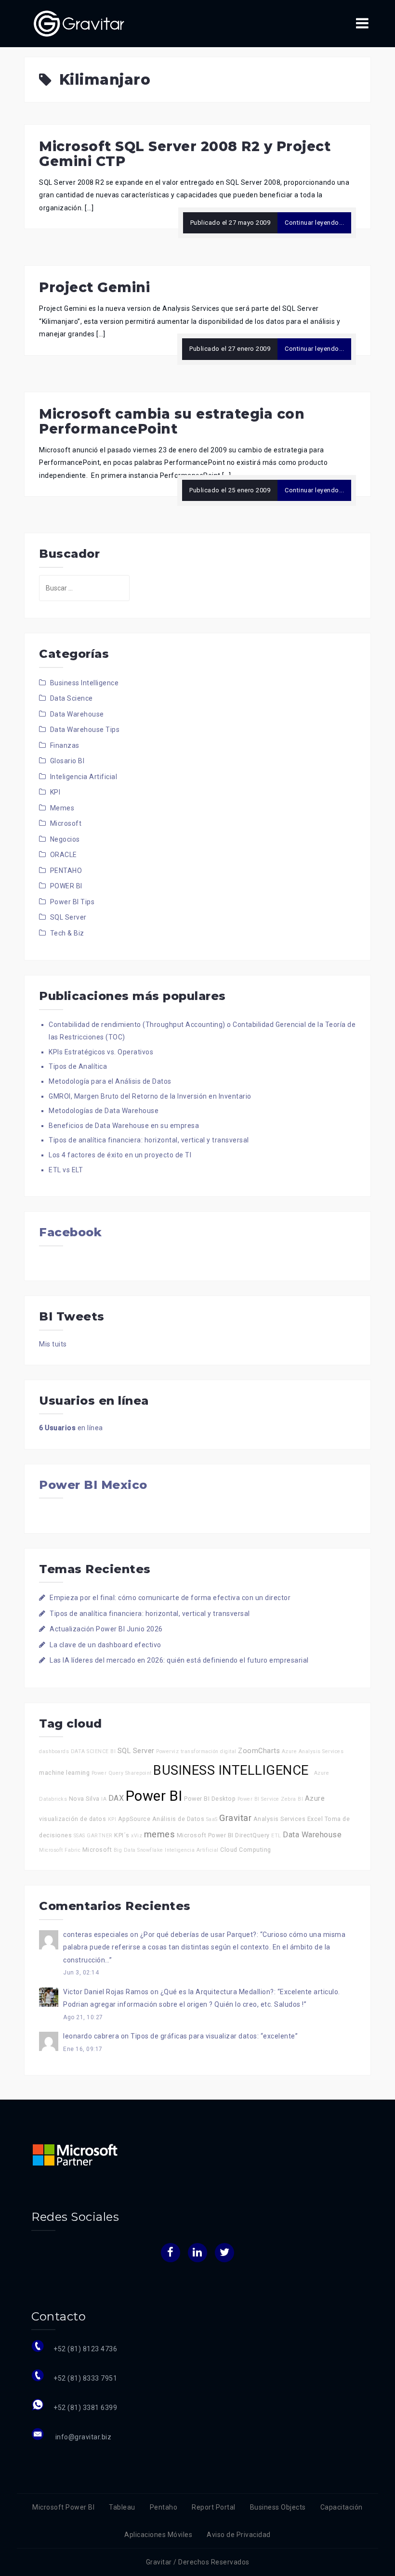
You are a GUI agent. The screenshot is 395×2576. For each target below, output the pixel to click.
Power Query (108, 1773)
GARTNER (100, 1836)
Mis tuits (53, 1344)
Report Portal (214, 2507)
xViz (137, 1836)
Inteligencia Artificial (84, 777)
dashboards (54, 1751)
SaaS (212, 1819)
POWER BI (66, 886)
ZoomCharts (259, 1751)
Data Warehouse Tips (85, 730)
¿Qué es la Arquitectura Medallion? (217, 1992)
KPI (55, 792)
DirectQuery (252, 1835)
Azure (315, 1799)
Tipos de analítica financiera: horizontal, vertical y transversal (149, 1140)
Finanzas (65, 745)
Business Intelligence (85, 683)
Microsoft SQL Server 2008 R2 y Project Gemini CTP (185, 154)
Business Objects (278, 2507)
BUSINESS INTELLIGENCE (233, 1770)
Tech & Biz (67, 933)
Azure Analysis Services (313, 1751)
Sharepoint (138, 1773)
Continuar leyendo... (314, 223)
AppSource (134, 1819)
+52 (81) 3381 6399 (85, 2408)
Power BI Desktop (210, 1799)
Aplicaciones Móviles (158, 2535)
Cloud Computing (246, 1850)
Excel (315, 1819)
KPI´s (122, 1835)
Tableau (122, 2507)
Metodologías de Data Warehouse (104, 1111)
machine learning (64, 1773)
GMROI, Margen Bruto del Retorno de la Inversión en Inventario (150, 1096)
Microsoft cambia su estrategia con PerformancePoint (172, 421)
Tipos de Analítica (78, 1066)
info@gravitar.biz (82, 2437)
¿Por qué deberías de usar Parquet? (198, 1935)
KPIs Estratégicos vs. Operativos (101, 1052)
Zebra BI (292, 1799)
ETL (276, 1836)
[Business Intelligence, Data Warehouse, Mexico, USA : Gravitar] (79, 23)
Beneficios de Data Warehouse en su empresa (124, 1126)
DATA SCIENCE (90, 1751)
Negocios (65, 839)
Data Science (72, 698)
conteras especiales (96, 1935)
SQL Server (68, 917)
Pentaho (164, 2507)
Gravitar (235, 1818)
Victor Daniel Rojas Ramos (106, 1992)
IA (104, 1799)
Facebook (70, 1232)
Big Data (125, 1850)
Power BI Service (258, 1799)
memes (160, 1834)
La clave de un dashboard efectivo (105, 1645)
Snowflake (150, 1850)
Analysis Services (280, 1819)
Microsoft (66, 823)
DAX (116, 1798)
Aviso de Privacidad (239, 2535)
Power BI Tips (72, 902)
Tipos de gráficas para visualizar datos (194, 2036)
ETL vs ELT (66, 1170)
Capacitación (342, 2507)
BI (113, 1751)
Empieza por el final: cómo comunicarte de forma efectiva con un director (170, 1598)
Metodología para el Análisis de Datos (110, 1081)
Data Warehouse (77, 714)
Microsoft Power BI (205, 1835)
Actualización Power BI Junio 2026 (106, 1629)
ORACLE (64, 855)
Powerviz (167, 1751)
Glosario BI (67, 761)
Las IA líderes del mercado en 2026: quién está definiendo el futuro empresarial (179, 1660)
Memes (62, 808)
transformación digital (209, 1751)
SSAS (79, 1836)
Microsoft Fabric (60, 1850)
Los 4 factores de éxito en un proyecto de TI (120, 1155)
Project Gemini (94, 287)
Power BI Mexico (93, 1485)
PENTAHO (66, 871)
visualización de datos (72, 1819)
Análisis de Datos (178, 1819)
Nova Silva (84, 1799)
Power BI (154, 1796)
